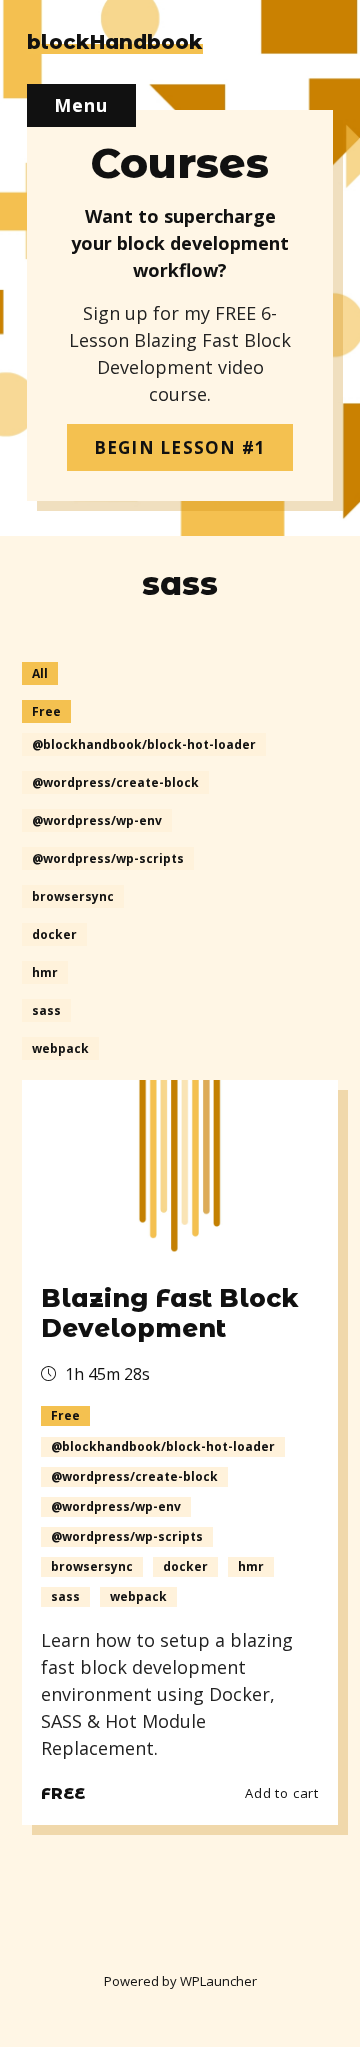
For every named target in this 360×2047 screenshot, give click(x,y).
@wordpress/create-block (115, 782)
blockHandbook (115, 42)
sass (46, 1010)
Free (46, 711)
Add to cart (282, 1793)
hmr (45, 972)
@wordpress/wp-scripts (108, 858)
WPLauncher (218, 1981)
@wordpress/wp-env (97, 820)
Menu (81, 105)
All (40, 673)
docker (54, 934)
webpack (60, 1048)
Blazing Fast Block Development (170, 1313)
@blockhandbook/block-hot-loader (144, 744)
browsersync (73, 896)
